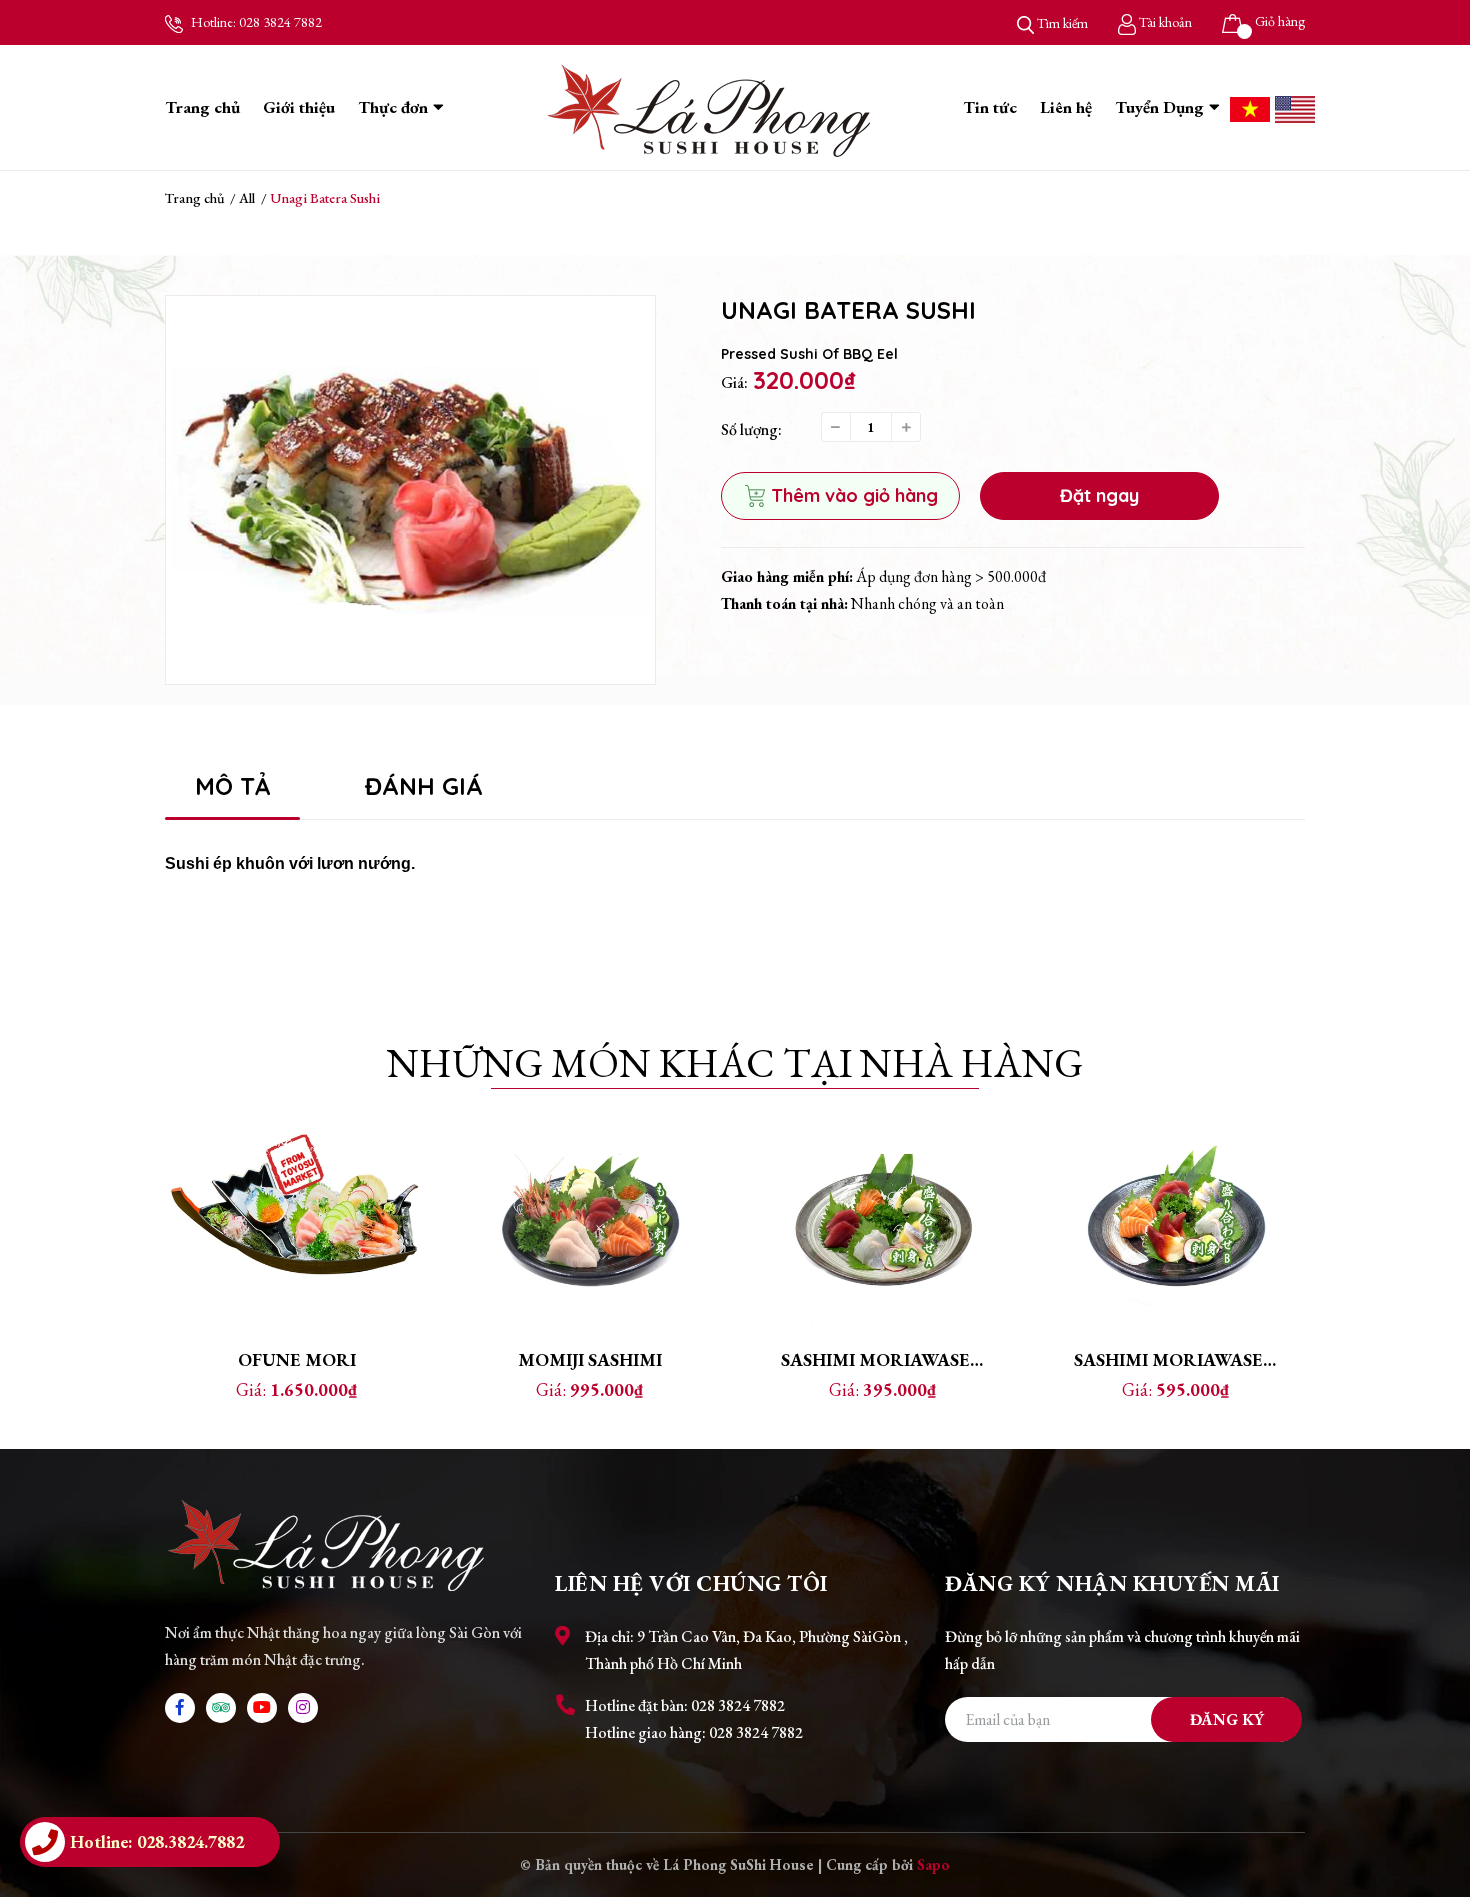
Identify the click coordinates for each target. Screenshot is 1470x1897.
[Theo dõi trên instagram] (303, 1708)
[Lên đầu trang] (1435, 1802)
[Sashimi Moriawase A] (882, 1223)
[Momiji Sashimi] (589, 1223)
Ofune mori (297, 1359)
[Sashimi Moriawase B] (1175, 1223)
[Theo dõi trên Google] (221, 1708)
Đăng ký (1227, 1719)
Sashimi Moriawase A (884, 1359)
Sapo (933, 1864)
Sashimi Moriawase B (1176, 1359)
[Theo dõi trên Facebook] (180, 1708)
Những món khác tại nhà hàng (735, 1063)
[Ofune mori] (296, 1223)
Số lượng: (751, 429)
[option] (410, 490)
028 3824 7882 (280, 22)
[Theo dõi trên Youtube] (262, 1708)
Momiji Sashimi (590, 1359)
